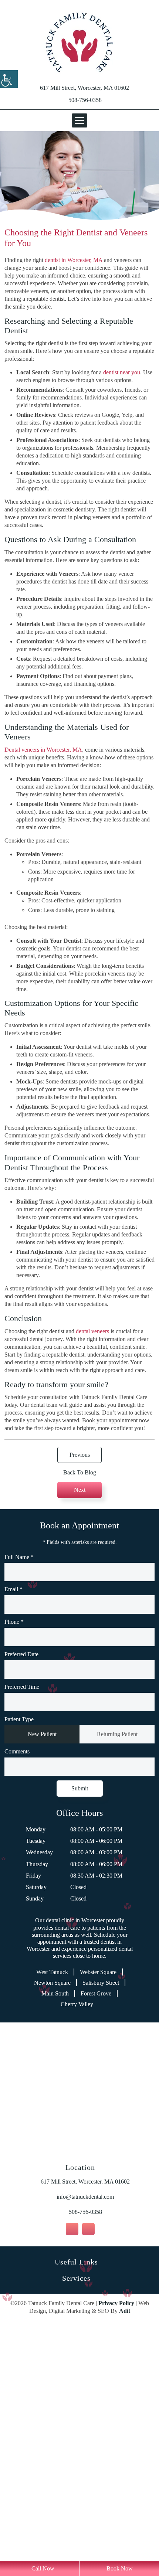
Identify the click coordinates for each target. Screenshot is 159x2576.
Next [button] (80, 1702)
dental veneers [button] (119, 1512)
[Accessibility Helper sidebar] (9, 79)
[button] (79, 42)
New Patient (42, 1947)
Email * (14, 1802)
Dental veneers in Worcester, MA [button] (52, 841)
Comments (20, 1965)
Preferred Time (26, 1900)
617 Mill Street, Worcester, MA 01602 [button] (84, 88)
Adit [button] (139, 2545)
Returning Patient (117, 1947)
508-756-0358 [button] (85, 100)
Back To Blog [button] (80, 1685)
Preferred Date (26, 1867)
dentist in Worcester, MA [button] (92, 260)
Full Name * (21, 1770)
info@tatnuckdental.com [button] (85, 2431)
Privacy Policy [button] (130, 2537)
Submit (79, 2001)
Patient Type (22, 1932)
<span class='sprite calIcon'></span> (148, 1882)
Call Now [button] (42, 2568)
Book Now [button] (119, 2568)
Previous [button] (79, 1667)
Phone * (16, 1835)
